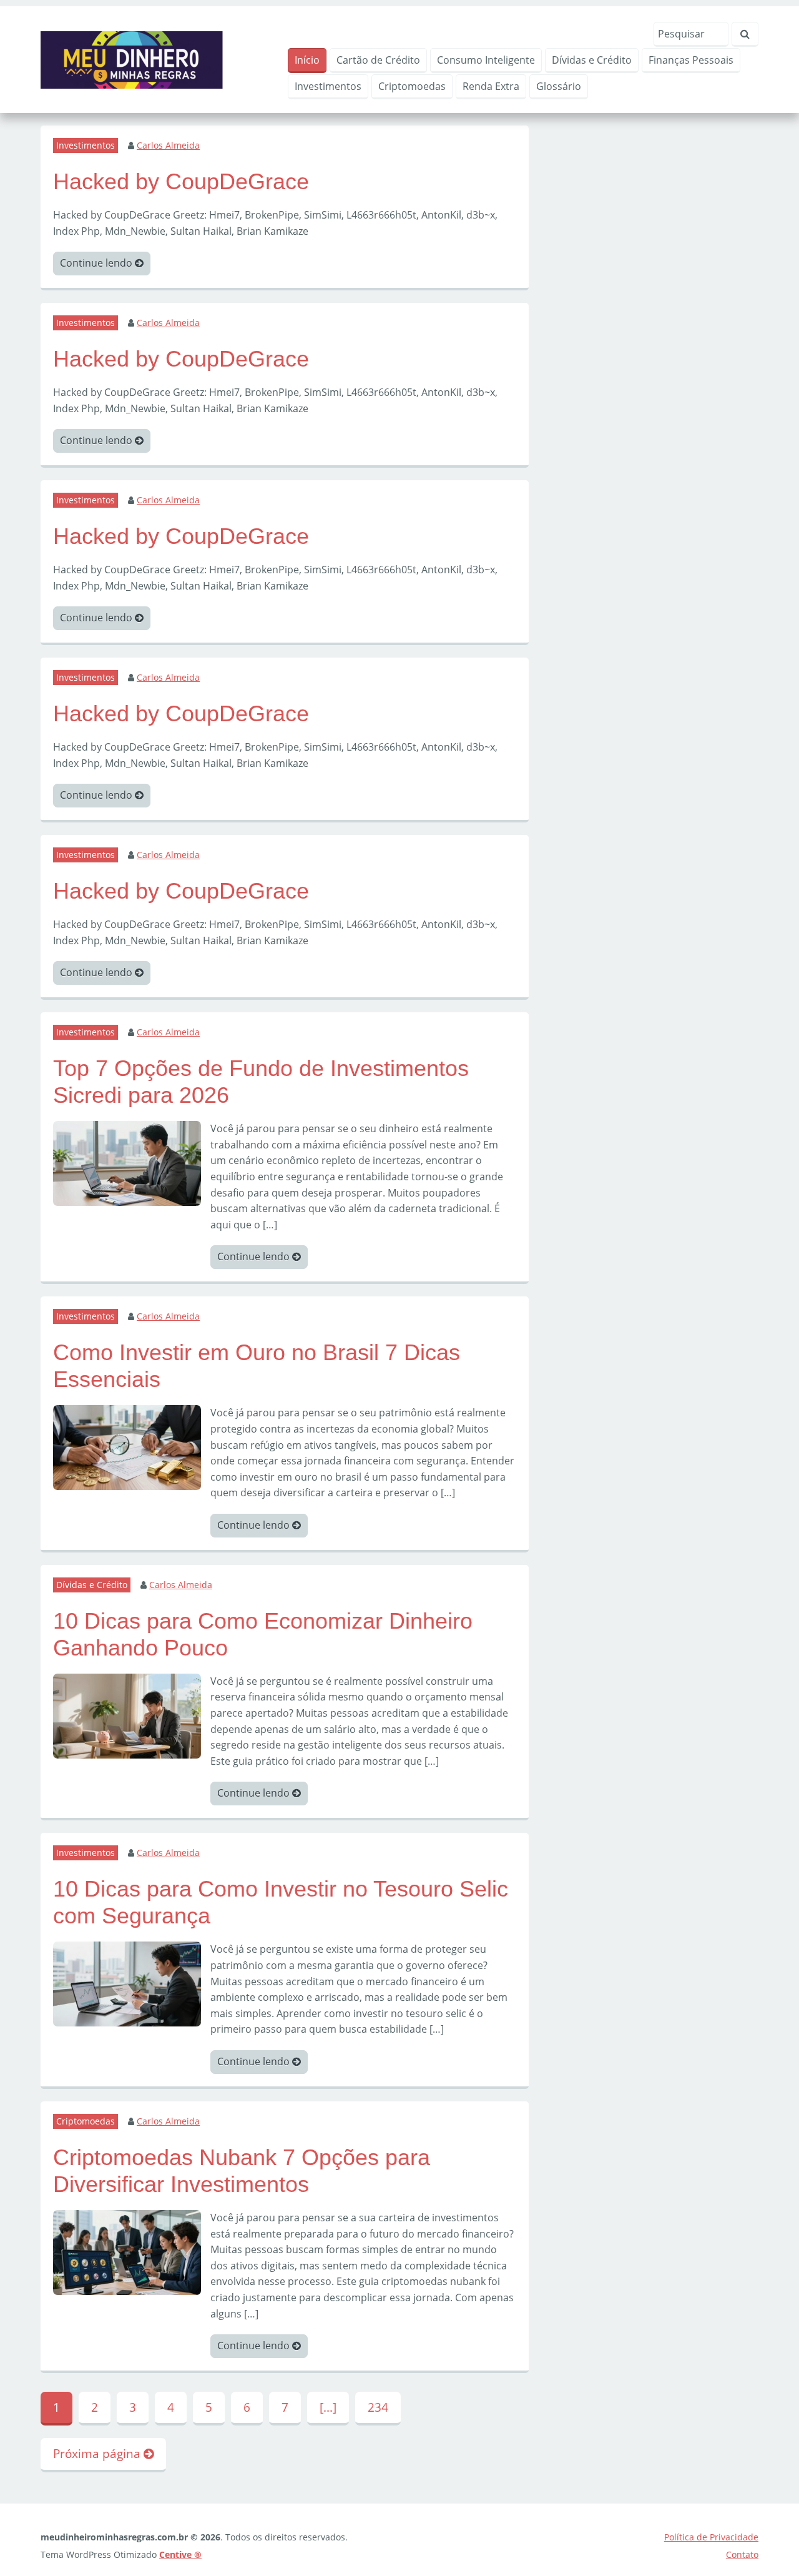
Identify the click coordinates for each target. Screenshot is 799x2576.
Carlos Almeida (168, 145)
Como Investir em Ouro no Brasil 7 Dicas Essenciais (257, 1366)
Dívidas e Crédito (592, 60)
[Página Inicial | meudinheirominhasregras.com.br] (132, 59)
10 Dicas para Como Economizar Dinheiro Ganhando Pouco (263, 1634)
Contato (742, 2554)
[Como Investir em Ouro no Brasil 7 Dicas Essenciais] (127, 1446)
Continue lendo (97, 263)
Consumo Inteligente (486, 60)
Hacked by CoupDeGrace (181, 181)
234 (378, 2407)
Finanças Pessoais (691, 60)
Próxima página (98, 2453)
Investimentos (328, 86)
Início (307, 60)
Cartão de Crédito (378, 60)
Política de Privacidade (711, 2537)
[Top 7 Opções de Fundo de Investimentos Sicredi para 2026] (127, 1162)
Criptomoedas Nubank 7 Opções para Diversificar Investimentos (242, 2171)
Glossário (559, 86)
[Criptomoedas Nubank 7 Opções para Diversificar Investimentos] (127, 2251)
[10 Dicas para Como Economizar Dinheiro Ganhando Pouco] (127, 1715)
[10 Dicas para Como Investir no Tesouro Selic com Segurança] (127, 1983)
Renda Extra (491, 86)
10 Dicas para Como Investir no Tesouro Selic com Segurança (281, 1902)
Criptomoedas (412, 86)
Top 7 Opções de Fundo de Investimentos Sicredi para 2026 (261, 1082)
